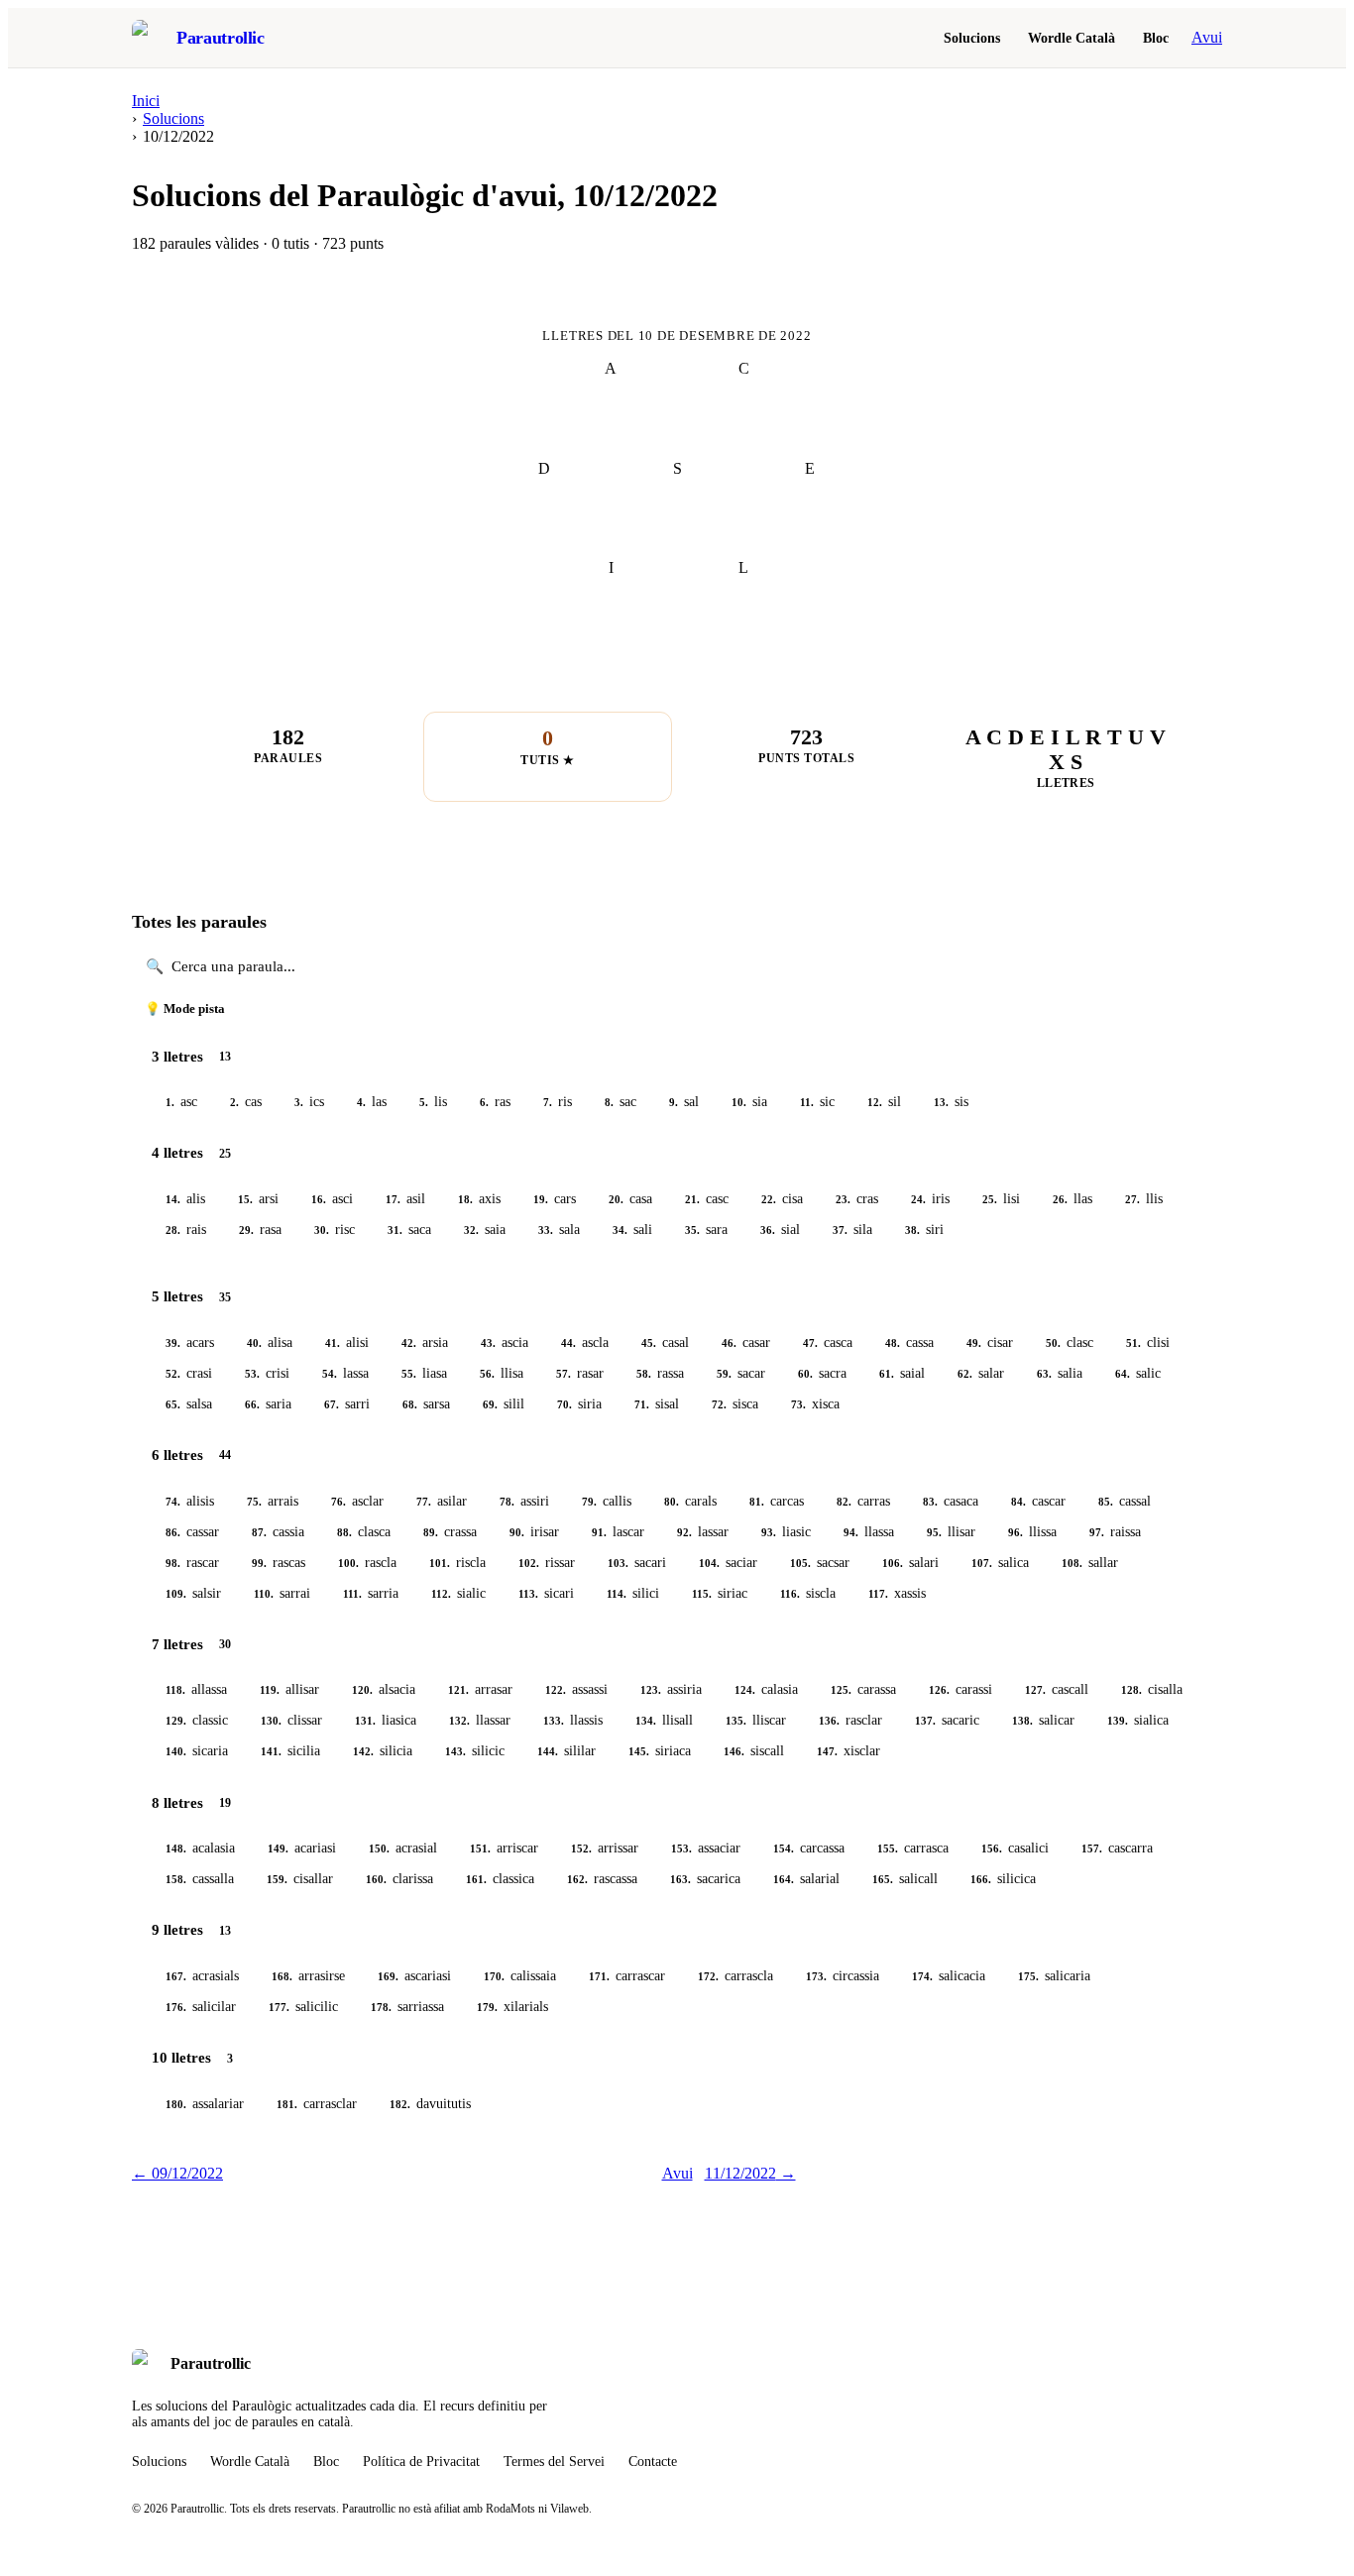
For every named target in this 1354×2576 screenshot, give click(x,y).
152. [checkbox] (581, 1848)
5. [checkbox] (424, 1102)
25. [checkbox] (990, 1199)
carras (863, 1501)
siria (579, 1404)
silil (504, 1404)
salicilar (201, 2007)
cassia (278, 1532)
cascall (1057, 1689)
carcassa (809, 1848)
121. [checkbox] (458, 1690)
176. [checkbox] (176, 2007)
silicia (383, 1751)
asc (181, 1102)
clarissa (399, 1879)
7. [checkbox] (548, 1102)
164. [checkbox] (784, 1879)
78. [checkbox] (507, 1502)
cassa (909, 1343)
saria (268, 1404)
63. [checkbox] (1044, 1374)
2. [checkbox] (234, 1102)
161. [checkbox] (476, 1879)
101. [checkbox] (440, 1563)
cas (246, 1102)
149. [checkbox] (278, 1848)
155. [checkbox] (888, 1848)
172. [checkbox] (708, 1976)
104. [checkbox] (709, 1563)
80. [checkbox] (672, 1502)
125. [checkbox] (841, 1690)
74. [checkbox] (173, 1502)
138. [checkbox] (1022, 1721)
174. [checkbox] (922, 1976)
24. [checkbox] (918, 1199)
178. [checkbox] (381, 2007)
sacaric (947, 1720)
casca (828, 1343)
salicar (1043, 1720)
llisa (502, 1373)
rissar (547, 1563)
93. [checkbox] (769, 1532)
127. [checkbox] (1035, 1690)
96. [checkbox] (1015, 1532)
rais (186, 1230)
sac (621, 1102)
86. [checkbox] (173, 1532)
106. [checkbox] (893, 1563)
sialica (1138, 1720)
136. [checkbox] (829, 1721)
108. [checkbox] (1072, 1563)
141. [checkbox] (271, 1751)
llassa (869, 1532)
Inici (146, 101)
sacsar (820, 1563)
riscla (457, 1563)
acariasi (302, 1848)
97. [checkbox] (1097, 1532)
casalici (1015, 1848)
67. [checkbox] (332, 1404)
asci (332, 1199)
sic (817, 1102)
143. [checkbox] (455, 1751)
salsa (189, 1404)
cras (857, 1199)
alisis (190, 1501)
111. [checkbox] (352, 1594)
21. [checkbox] (692, 1199)
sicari (546, 1593)
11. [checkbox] (807, 1102)
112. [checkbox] (441, 1594)
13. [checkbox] (941, 1102)
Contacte (653, 2462)
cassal (1125, 1501)
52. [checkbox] (173, 1374)
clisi (1148, 1343)
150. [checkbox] (379, 1848)
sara (706, 1230)
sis (951, 1102)
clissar (291, 1720)
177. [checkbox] (279, 2007)
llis (1144, 1199)
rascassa (602, 1879)
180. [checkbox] (176, 2104)
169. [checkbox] (388, 1976)
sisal (657, 1404)
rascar (192, 1563)
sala (559, 1230)
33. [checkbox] (546, 1230)
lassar (703, 1532)
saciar (728, 1563)
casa (630, 1199)
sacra (822, 1373)
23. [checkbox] (843, 1199)
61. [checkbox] (887, 1374)
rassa (660, 1373)
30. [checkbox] (322, 1230)
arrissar (605, 1848)
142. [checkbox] (363, 1751)
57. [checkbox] (564, 1374)
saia (485, 1230)
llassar (480, 1720)
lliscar (756, 1720)
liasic (786, 1532)
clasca (364, 1532)
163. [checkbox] (680, 1879)
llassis (573, 1720)
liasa (424, 1373)
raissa (1115, 1532)
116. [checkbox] (790, 1594)
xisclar (848, 1751)
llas (1072, 1199)
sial (780, 1230)
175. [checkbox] (1028, 1976)
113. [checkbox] (528, 1594)
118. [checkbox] (175, 1690)
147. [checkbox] (827, 1751)
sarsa (426, 1404)
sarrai (282, 1593)
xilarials (512, 2007)
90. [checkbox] (517, 1532)
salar (981, 1373)
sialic (458, 1593)
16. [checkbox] (319, 1199)
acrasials (202, 1976)
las (372, 1102)
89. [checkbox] (431, 1532)
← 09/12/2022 (177, 2173)
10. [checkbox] (739, 1102)
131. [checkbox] (365, 1721)
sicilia (290, 1751)
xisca (815, 1404)
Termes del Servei (554, 2462)
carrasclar (317, 2104)
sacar (741, 1373)
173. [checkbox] (816, 1976)
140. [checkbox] (176, 1751)
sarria (371, 1593)
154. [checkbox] (784, 1848)
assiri (524, 1501)
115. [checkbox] (702, 1594)
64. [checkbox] (1123, 1374)
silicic (475, 1751)
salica (1000, 1563)
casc (707, 1199)
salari (910, 1563)
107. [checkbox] (982, 1563)
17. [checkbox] (393, 1199)
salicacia (949, 1976)
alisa (270, 1343)
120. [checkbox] (362, 1690)
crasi (189, 1373)
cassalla (200, 1879)
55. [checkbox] (409, 1374)
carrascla (735, 1976)
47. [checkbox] (810, 1343)
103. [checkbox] (618, 1563)
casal (665, 1343)
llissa (1032, 1532)
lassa (345, 1373)
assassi (576, 1689)
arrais (273, 1501)
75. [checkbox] (254, 1502)
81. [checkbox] (757, 1502)
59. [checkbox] (724, 1374)
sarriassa (407, 2007)
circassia (843, 1976)
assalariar (205, 2104)
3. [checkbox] (299, 1102)
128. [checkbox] (1131, 1690)
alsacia (384, 1689)
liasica (386, 1720)
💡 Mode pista (185, 1009)
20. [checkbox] (616, 1199)
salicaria (1054, 1976)
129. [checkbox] (176, 1721)
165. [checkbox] (883, 1879)
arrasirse (308, 1976)
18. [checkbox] (465, 1199)
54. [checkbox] (330, 1374)
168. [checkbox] (282, 1976)
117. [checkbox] (878, 1594)
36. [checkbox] (768, 1230)
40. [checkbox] (254, 1343)
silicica (1003, 1879)
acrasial (403, 1848)
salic (1138, 1373)
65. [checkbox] (173, 1404)
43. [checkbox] (488, 1343)
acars (190, 1343)
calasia (766, 1689)
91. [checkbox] (599, 1532)
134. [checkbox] (646, 1721)
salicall (905, 1879)
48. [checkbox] (893, 1343)
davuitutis (430, 2104)
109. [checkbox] (176, 1594)
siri (924, 1230)
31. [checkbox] (395, 1230)
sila (852, 1230)
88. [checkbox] (344, 1532)
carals (690, 1501)
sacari (637, 1563)
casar (746, 1343)
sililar (566, 1751)
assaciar (706, 1848)
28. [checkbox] (173, 1230)
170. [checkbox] (494, 1976)
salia (1060, 1373)
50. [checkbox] (1053, 1343)
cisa (782, 1199)
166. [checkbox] (981, 1879)
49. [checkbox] (974, 1343)
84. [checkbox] (1018, 1502)
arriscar (504, 1848)
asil (405, 1199)
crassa (450, 1532)
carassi (960, 1689)
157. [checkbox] (1092, 1848)
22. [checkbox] (769, 1199)
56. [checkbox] (487, 1374)
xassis (897, 1593)
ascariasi (414, 1976)
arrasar (480, 1689)
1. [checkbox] (170, 1102)
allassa (196, 1689)
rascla (367, 1563)
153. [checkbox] (681, 1848)
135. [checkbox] (736, 1721)
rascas (279, 1563)
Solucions (972, 38)
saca (409, 1230)
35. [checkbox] (692, 1230)
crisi (267, 1373)
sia (749, 1102)
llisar (951, 1532)
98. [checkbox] (173, 1563)
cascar (1038, 1501)
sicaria (197, 1751)
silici (633, 1593)
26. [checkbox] (1060, 1199)
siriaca (660, 1751)
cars (555, 1199)
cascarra (1117, 1848)
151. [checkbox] (480, 1848)
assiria (671, 1689)
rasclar (850, 1720)
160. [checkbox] (376, 1879)
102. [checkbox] (529, 1563)
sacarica (705, 1879)
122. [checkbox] (556, 1690)
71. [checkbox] (642, 1404)
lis (433, 1102)
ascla (585, 1343)
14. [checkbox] (173, 1199)
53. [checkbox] (252, 1374)
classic (197, 1720)
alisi (347, 1343)
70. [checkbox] (564, 1404)
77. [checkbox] (424, 1502)
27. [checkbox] (1132, 1199)
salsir (193, 1593)
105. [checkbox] (800, 1563)
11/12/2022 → (750, 2173)
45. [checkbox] (649, 1343)
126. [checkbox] (939, 1690)
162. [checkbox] (577, 1879)
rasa (260, 1230)
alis (185, 1199)
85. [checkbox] (1106, 1502)
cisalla (1152, 1689)
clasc (1070, 1343)
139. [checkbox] (1118, 1721)
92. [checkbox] (684, 1532)
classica (500, 1879)
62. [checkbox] (965, 1374)
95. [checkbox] (934, 1532)
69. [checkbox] (490, 1404)
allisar (289, 1689)
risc (335, 1230)
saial (902, 1373)
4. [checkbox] (361, 1102)
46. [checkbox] (729, 1343)
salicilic (303, 2007)
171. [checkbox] (599, 1976)
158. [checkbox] (176, 1879)
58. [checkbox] (644, 1374)
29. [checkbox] (246, 1230)
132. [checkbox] (459, 1721)
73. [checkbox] (798, 1404)
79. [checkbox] (589, 1502)
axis (479, 1199)
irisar (534, 1532)
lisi (1001, 1199)
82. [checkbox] (844, 1502)
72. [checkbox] (719, 1404)
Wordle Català (1072, 38)
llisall (664, 1720)
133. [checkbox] (554, 1721)
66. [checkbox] (252, 1404)
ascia (505, 1343)
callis (607, 1501)
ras (495, 1102)
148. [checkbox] (176, 1848)
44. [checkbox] (568, 1343)
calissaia (520, 1976)
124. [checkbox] (745, 1690)
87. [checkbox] (259, 1532)
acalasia (200, 1848)
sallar (1090, 1563)
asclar (357, 1501)
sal (684, 1102)
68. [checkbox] (410, 1404)
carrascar (627, 1976)
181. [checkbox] (287, 2104)
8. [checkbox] (609, 1102)
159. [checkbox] (277, 1879)
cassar (192, 1532)
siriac (720, 1593)
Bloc (1156, 38)
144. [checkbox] (548, 1751)
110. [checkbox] (264, 1594)
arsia (425, 1343)
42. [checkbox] (409, 1343)
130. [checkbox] (271, 1721)
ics (309, 1102)
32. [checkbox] (471, 1230)
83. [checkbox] (930, 1502)
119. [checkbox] (270, 1690)
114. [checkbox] (617, 1594)
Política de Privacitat (421, 2462)
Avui (1207, 37)
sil (884, 1102)
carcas (777, 1501)
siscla (808, 1593)
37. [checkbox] (840, 1230)
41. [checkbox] (333, 1343)
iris (930, 1199)
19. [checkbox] (541, 1199)
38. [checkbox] (912, 1230)
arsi (258, 1199)
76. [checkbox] (338, 1502)
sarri (347, 1404)
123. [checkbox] (651, 1690)
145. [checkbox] (639, 1751)
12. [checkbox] (875, 1102)
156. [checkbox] (992, 1848)
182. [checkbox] (400, 2104)
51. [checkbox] (1133, 1343)
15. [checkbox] (245, 1199)
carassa (863, 1689)
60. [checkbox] (805, 1374)
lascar (618, 1532)
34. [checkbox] (620, 1230)
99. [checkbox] (259, 1563)
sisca (735, 1404)
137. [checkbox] (925, 1721)
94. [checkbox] (851, 1532)
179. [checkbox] (487, 2007)
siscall (754, 1751)
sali (632, 1230)
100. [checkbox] (348, 1563)
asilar (442, 1501)
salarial (806, 1879)
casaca (951, 1501)
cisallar (300, 1879)
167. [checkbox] (176, 1976)
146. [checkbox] (734, 1751)
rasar (580, 1373)
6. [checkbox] (484, 1102)
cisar (990, 1343)
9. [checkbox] (674, 1102)
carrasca (913, 1848)
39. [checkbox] (173, 1343)
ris (558, 1102)
